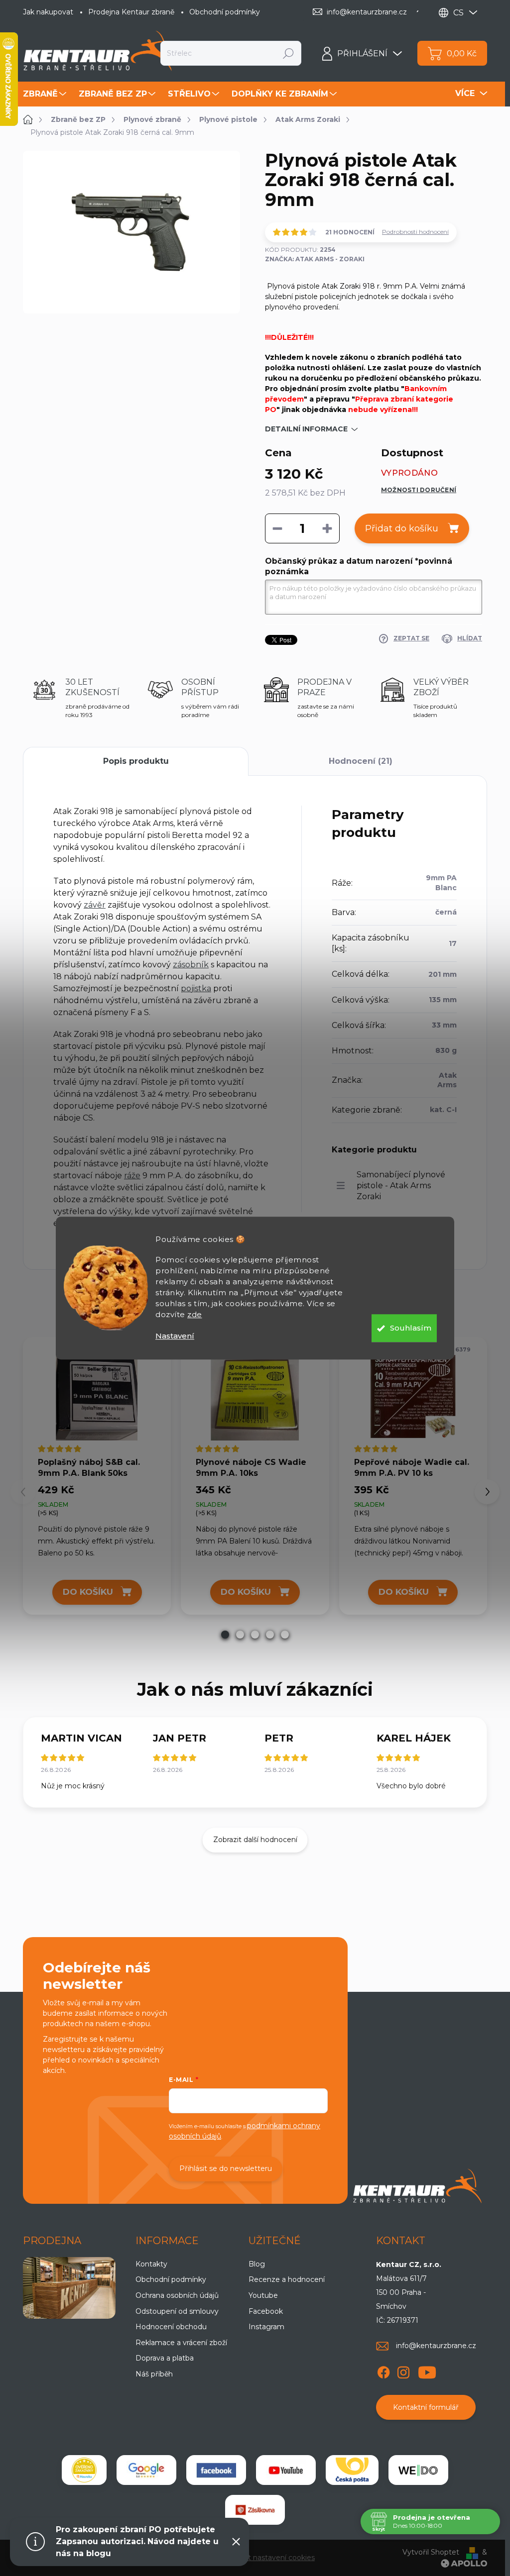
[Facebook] (383, 2370)
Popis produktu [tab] (136, 761)
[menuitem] (46, 94)
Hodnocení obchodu (171, 2327)
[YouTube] (427, 2370)
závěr (95, 905)
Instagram (266, 2327)
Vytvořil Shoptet (431, 2552)
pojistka (196, 988)
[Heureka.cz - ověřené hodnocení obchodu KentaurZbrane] (84, 2470)
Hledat (289, 53)
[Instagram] (403, 2370)
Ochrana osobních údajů (177, 2295)
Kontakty (151, 2264)
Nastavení (175, 1336)
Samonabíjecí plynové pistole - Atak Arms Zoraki (401, 1185)
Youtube (263, 2295)
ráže (132, 1176)
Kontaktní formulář (426, 2407)
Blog (257, 2264)
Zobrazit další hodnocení (255, 1840)
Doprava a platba (165, 2358)
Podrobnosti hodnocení (415, 232)
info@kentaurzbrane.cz (436, 2346)
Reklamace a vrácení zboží (181, 2343)
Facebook (266, 2311)
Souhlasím (411, 1328)
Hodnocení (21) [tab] (361, 761)
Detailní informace (306, 429)
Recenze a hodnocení (287, 2279)
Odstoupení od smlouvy (177, 2311)
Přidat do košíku (402, 528)
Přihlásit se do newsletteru (226, 2168)
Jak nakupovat (48, 12)
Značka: (315, 259)
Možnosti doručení (419, 490)
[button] (225, 1635)
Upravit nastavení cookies (271, 2558)
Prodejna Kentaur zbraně (131, 12)
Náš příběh (154, 2374)
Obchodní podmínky (225, 12)
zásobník (191, 965)
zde (195, 1314)
